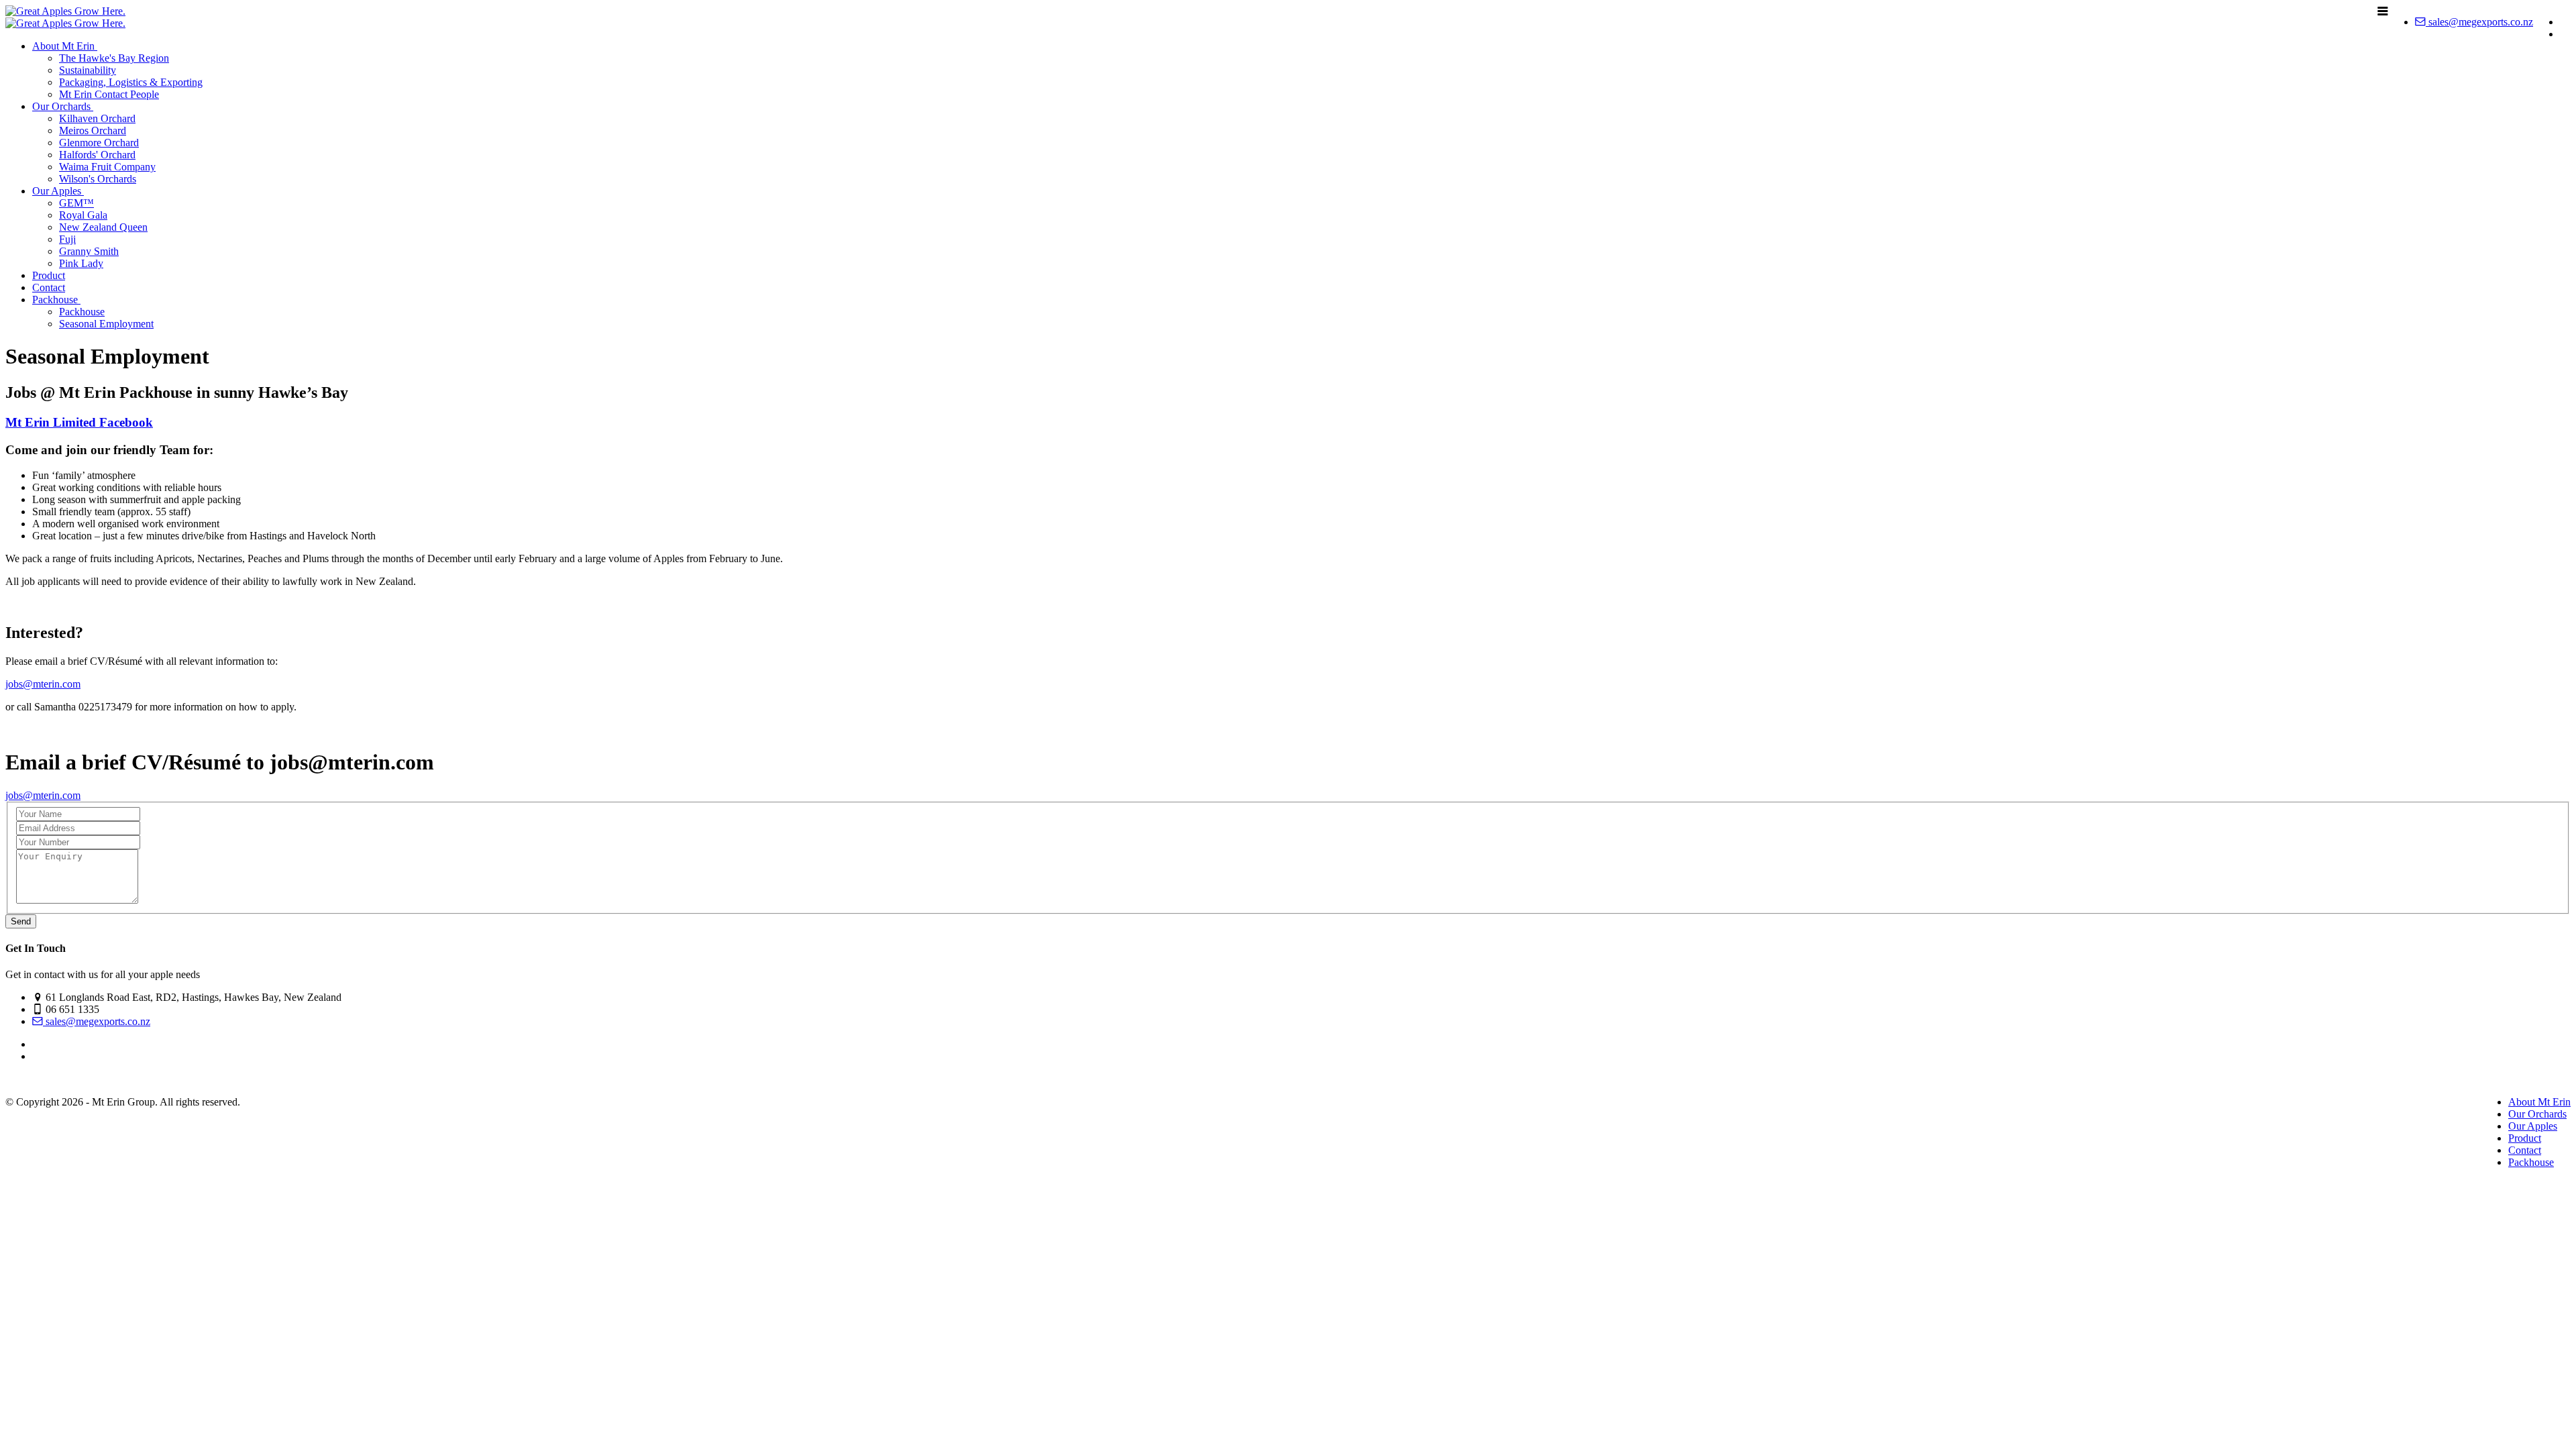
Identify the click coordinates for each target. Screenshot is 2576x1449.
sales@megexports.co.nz (2479, 22)
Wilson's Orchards (98, 179)
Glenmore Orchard (99, 143)
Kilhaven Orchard (97, 118)
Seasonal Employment (106, 324)
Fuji (67, 239)
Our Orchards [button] (63, 106)
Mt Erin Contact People (109, 94)
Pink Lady (81, 263)
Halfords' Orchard (97, 155)
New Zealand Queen (103, 227)
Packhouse (82, 312)
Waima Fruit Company (107, 167)
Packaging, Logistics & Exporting (131, 82)
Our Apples (2533, 1126)
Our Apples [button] (58, 191)
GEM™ (76, 203)
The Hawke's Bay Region (114, 58)
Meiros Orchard (93, 130)
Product (49, 275)
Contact (49, 287)
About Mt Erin (2539, 1102)
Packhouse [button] (56, 300)
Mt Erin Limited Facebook (79, 422)
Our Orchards (2537, 1114)
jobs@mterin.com (43, 684)
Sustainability (88, 70)
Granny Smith (89, 251)
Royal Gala (83, 215)
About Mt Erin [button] (65, 46)
